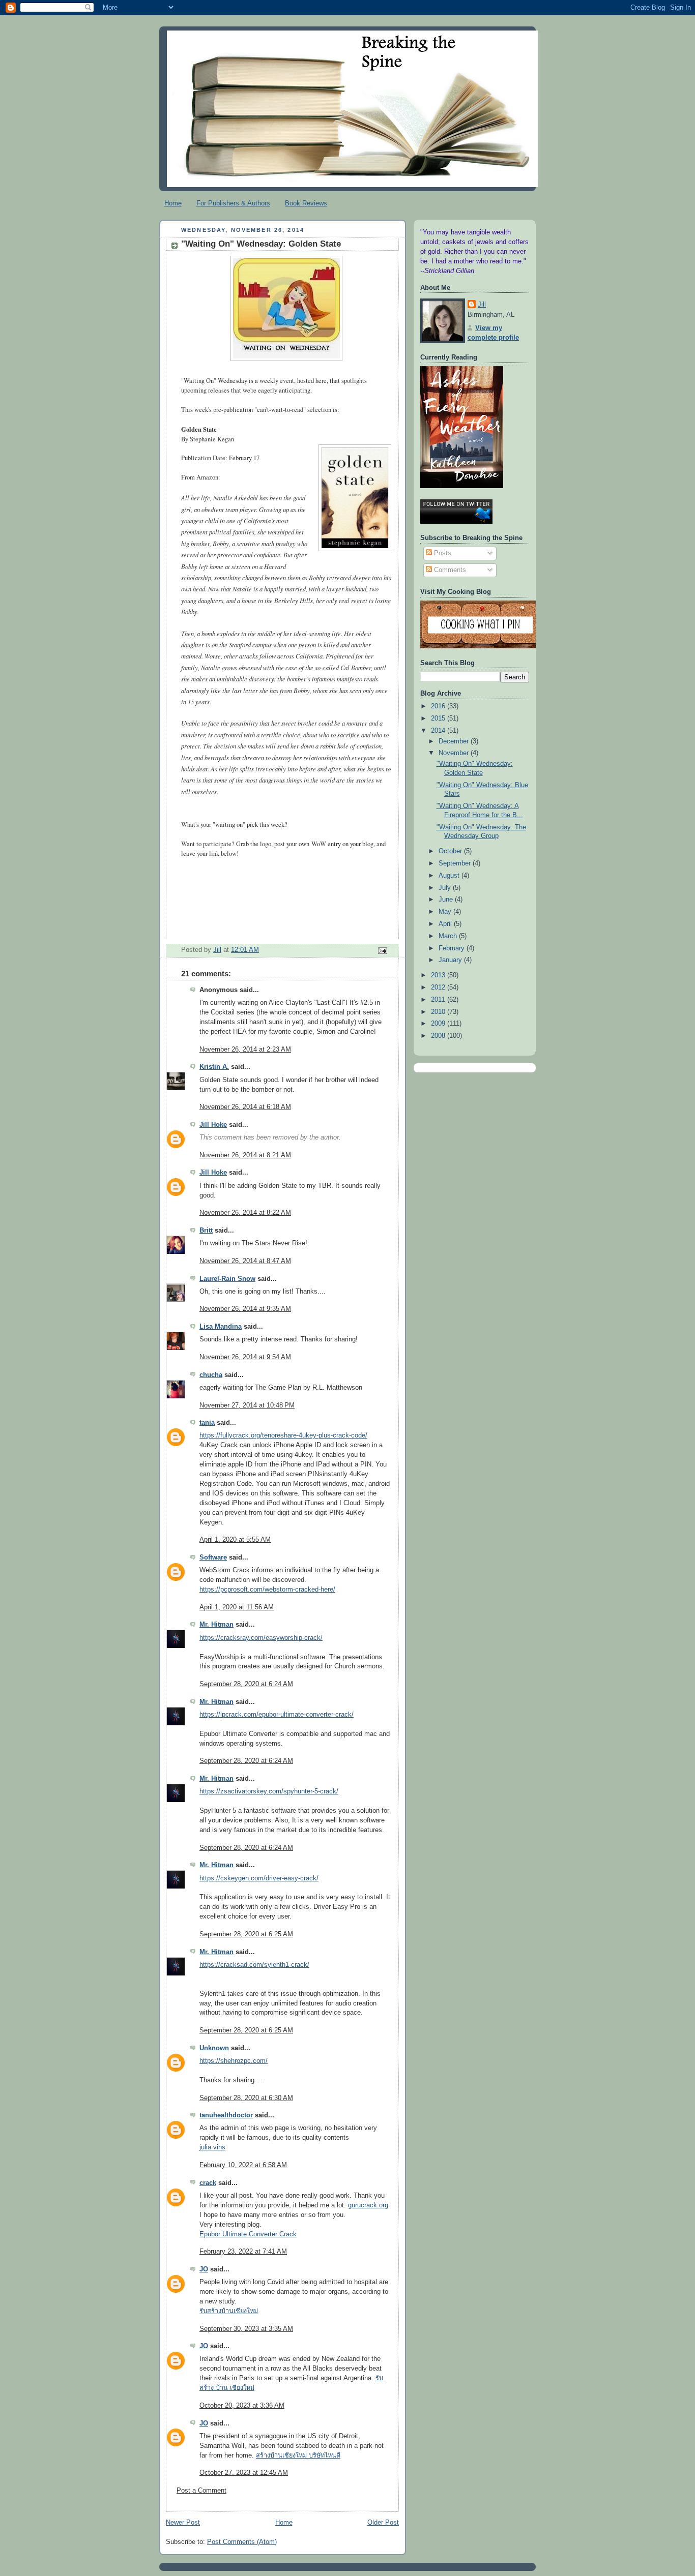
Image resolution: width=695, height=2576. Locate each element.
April (446, 924)
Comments (449, 570)
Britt (206, 1231)
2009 (439, 1024)
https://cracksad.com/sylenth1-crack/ (254, 1965)
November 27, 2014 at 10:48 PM (247, 1405)
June (447, 900)
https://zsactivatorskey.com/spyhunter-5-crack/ (269, 1791)
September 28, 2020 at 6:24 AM (246, 1684)
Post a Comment (201, 2491)
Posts (442, 553)
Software (213, 1557)
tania (207, 1423)
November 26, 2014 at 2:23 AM (245, 1050)
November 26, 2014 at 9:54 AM (245, 1357)
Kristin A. (214, 1067)
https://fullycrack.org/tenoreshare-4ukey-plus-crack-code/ (283, 1435)
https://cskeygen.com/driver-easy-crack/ (259, 1878)
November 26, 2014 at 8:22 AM (245, 1213)
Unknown (214, 2048)
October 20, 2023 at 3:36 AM (242, 2406)
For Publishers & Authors (233, 203)
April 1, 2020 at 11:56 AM (237, 1607)
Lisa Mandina (221, 1327)
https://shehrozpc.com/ (234, 2061)
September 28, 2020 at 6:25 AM (246, 1934)
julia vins (212, 2147)
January (451, 960)
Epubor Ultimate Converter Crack (248, 2234)
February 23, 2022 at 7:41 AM (243, 2252)
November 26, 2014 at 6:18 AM (245, 1107)
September (456, 863)
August (450, 876)
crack (208, 2183)
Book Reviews (306, 203)
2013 (439, 975)
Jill (482, 305)
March (449, 936)
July (446, 888)
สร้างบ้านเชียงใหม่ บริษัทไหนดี (298, 2455)
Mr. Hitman (216, 1625)
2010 (439, 1012)
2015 (439, 718)
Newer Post (183, 2523)
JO (204, 2269)
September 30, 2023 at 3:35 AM (246, 2329)
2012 (439, 987)
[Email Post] (382, 950)
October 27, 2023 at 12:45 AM (244, 2473)
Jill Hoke (213, 1125)
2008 (439, 1036)
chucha (211, 1375)
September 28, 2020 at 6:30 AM (246, 2098)
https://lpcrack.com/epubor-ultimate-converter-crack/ (277, 1715)
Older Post (383, 2523)
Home (173, 203)
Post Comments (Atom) (242, 2542)
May (446, 912)
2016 (439, 706)
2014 (439, 731)
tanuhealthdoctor (226, 2115)
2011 (439, 1000)
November (455, 753)
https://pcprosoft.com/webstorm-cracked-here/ (267, 1590)
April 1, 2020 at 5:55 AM (235, 1540)
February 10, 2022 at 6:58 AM (243, 2165)
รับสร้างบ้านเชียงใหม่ (229, 2311)
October (451, 851)
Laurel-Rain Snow (227, 1279)
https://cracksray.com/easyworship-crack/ (261, 1638)
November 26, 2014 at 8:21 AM (245, 1155)
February (453, 948)
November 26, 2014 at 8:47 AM (245, 1261)
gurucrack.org (368, 2205)
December (455, 741)
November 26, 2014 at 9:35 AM (245, 1309)
